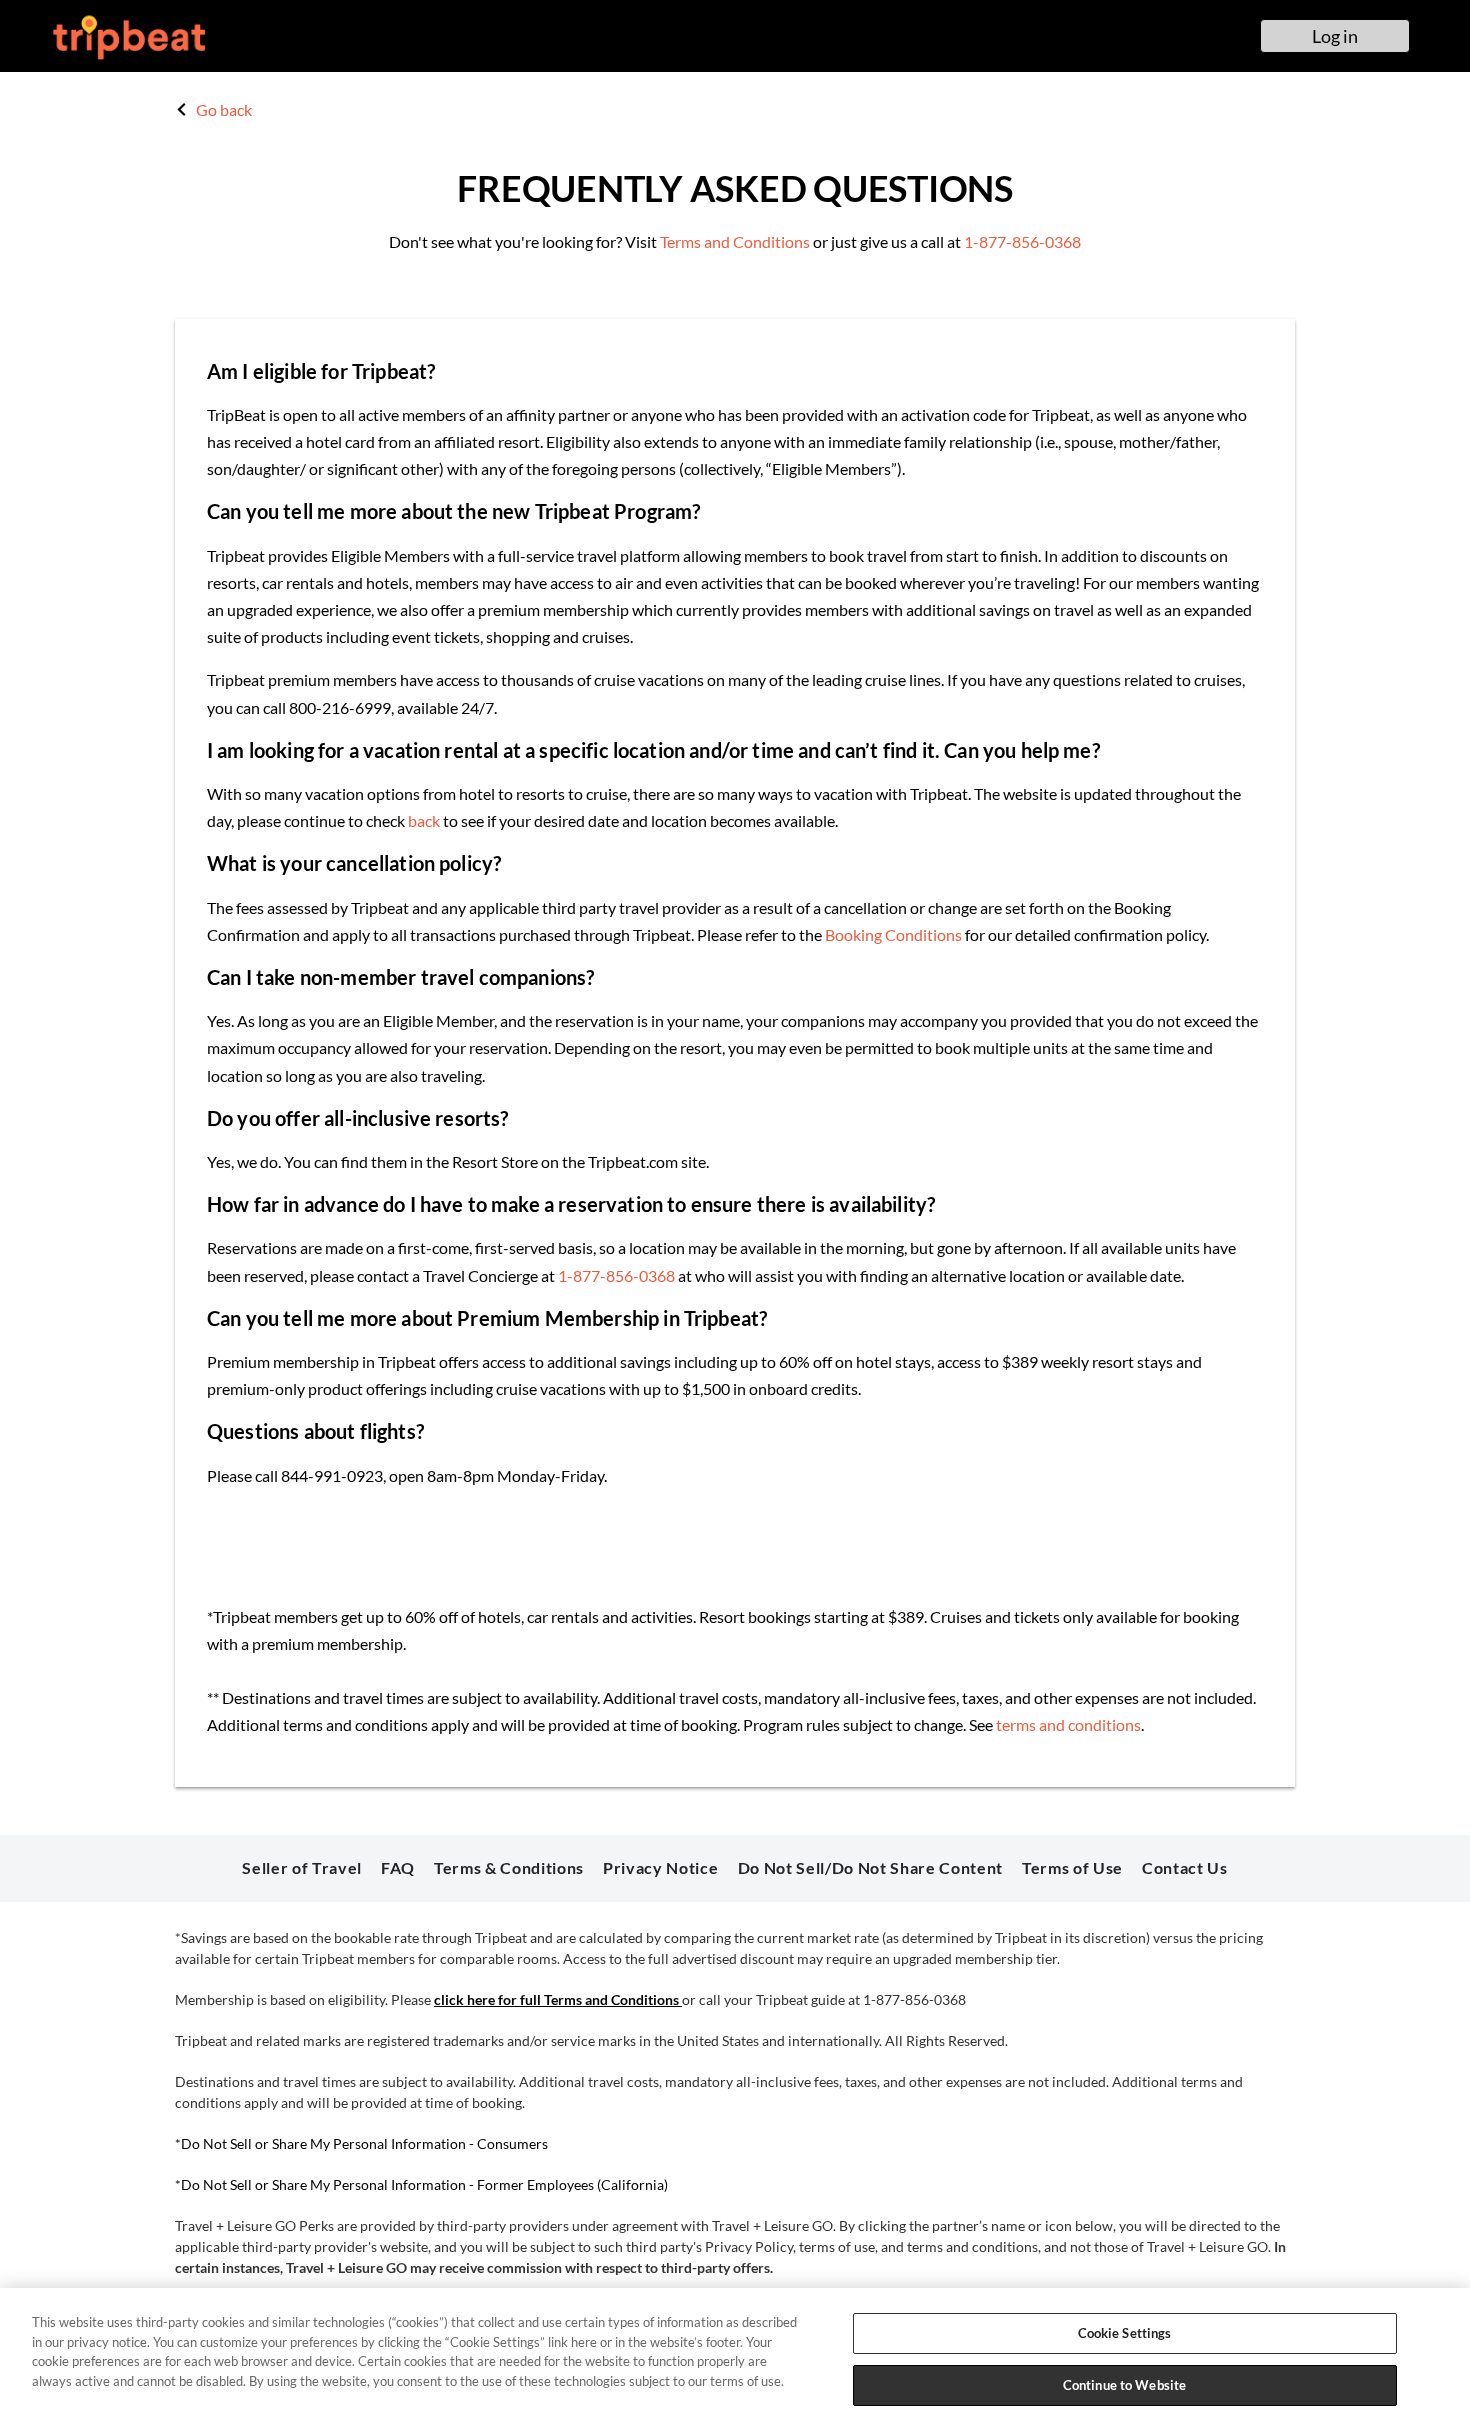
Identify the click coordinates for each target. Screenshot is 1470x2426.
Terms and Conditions (735, 241)
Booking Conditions (893, 934)
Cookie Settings (1125, 2333)
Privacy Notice (660, 1867)
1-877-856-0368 (1022, 241)
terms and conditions (1068, 1724)
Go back (222, 109)
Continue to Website (1124, 2384)
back (424, 820)
